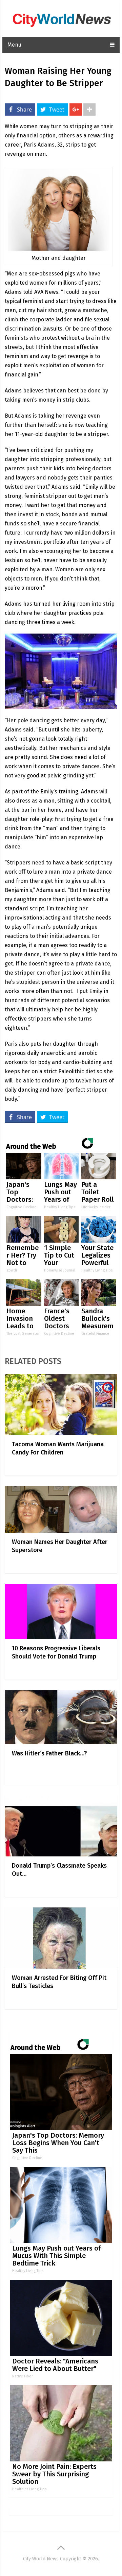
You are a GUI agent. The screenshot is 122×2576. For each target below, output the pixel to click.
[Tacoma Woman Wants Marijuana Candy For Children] (61, 1404)
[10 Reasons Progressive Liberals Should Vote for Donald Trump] (61, 1612)
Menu (14, 45)
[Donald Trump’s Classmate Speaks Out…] (61, 1826)
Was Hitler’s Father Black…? (49, 1753)
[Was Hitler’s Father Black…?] (61, 1717)
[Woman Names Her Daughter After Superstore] (61, 1509)
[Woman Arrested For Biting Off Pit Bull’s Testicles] (61, 1938)
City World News (41, 2559)
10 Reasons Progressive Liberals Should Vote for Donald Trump (56, 1652)
